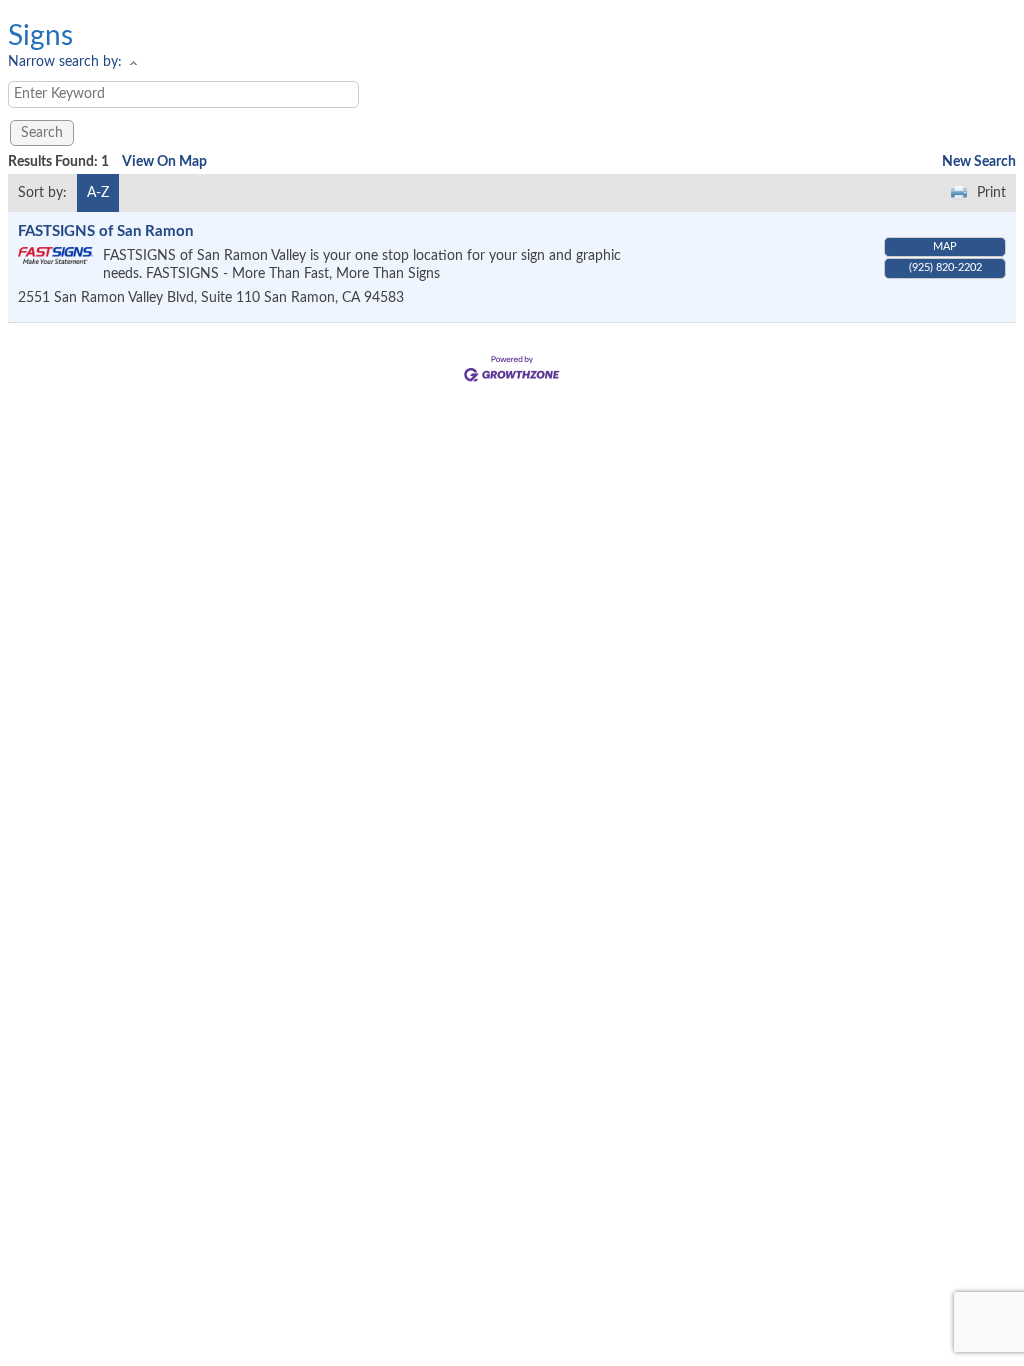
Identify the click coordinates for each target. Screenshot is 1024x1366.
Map (945, 246)
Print (991, 193)
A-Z (98, 193)
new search (979, 162)
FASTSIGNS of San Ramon (105, 231)
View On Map (164, 162)
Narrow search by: (65, 62)
